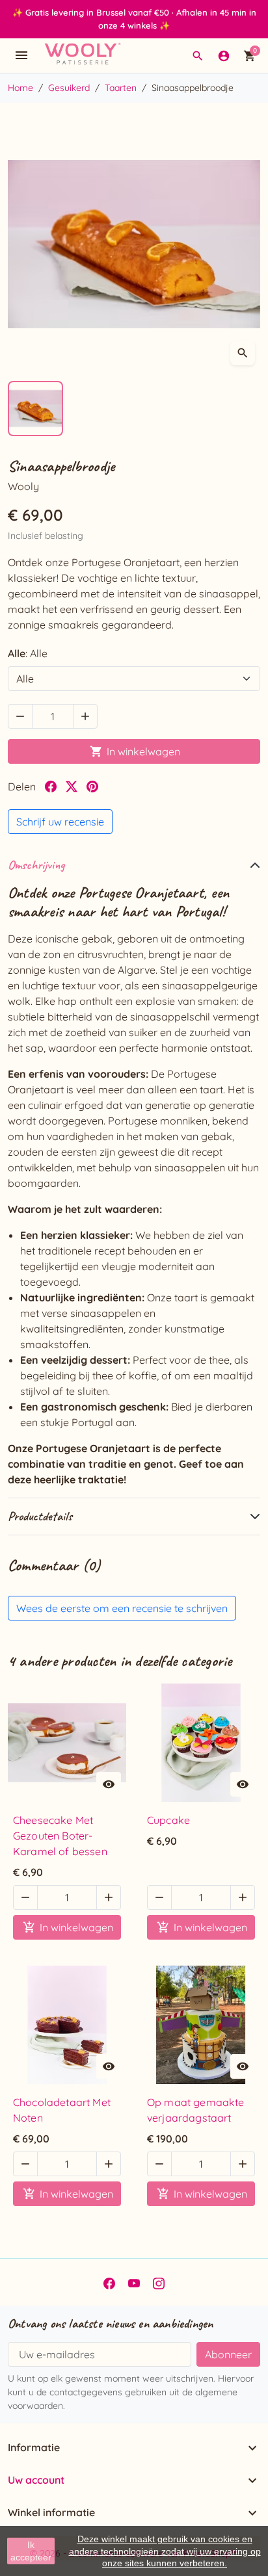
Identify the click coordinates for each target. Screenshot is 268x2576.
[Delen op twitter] (72, 787)
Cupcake (168, 1820)
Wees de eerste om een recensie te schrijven (122, 1608)
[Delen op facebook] (51, 787)
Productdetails (40, 1516)
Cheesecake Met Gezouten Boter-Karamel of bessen (60, 1836)
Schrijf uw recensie (60, 822)
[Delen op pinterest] (92, 787)
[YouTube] (134, 2282)
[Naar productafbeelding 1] (35, 409)
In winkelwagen (135, 751)
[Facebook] (109, 2282)
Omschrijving (36, 865)
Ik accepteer (31, 2551)
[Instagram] (159, 2282)
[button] (198, 56)
